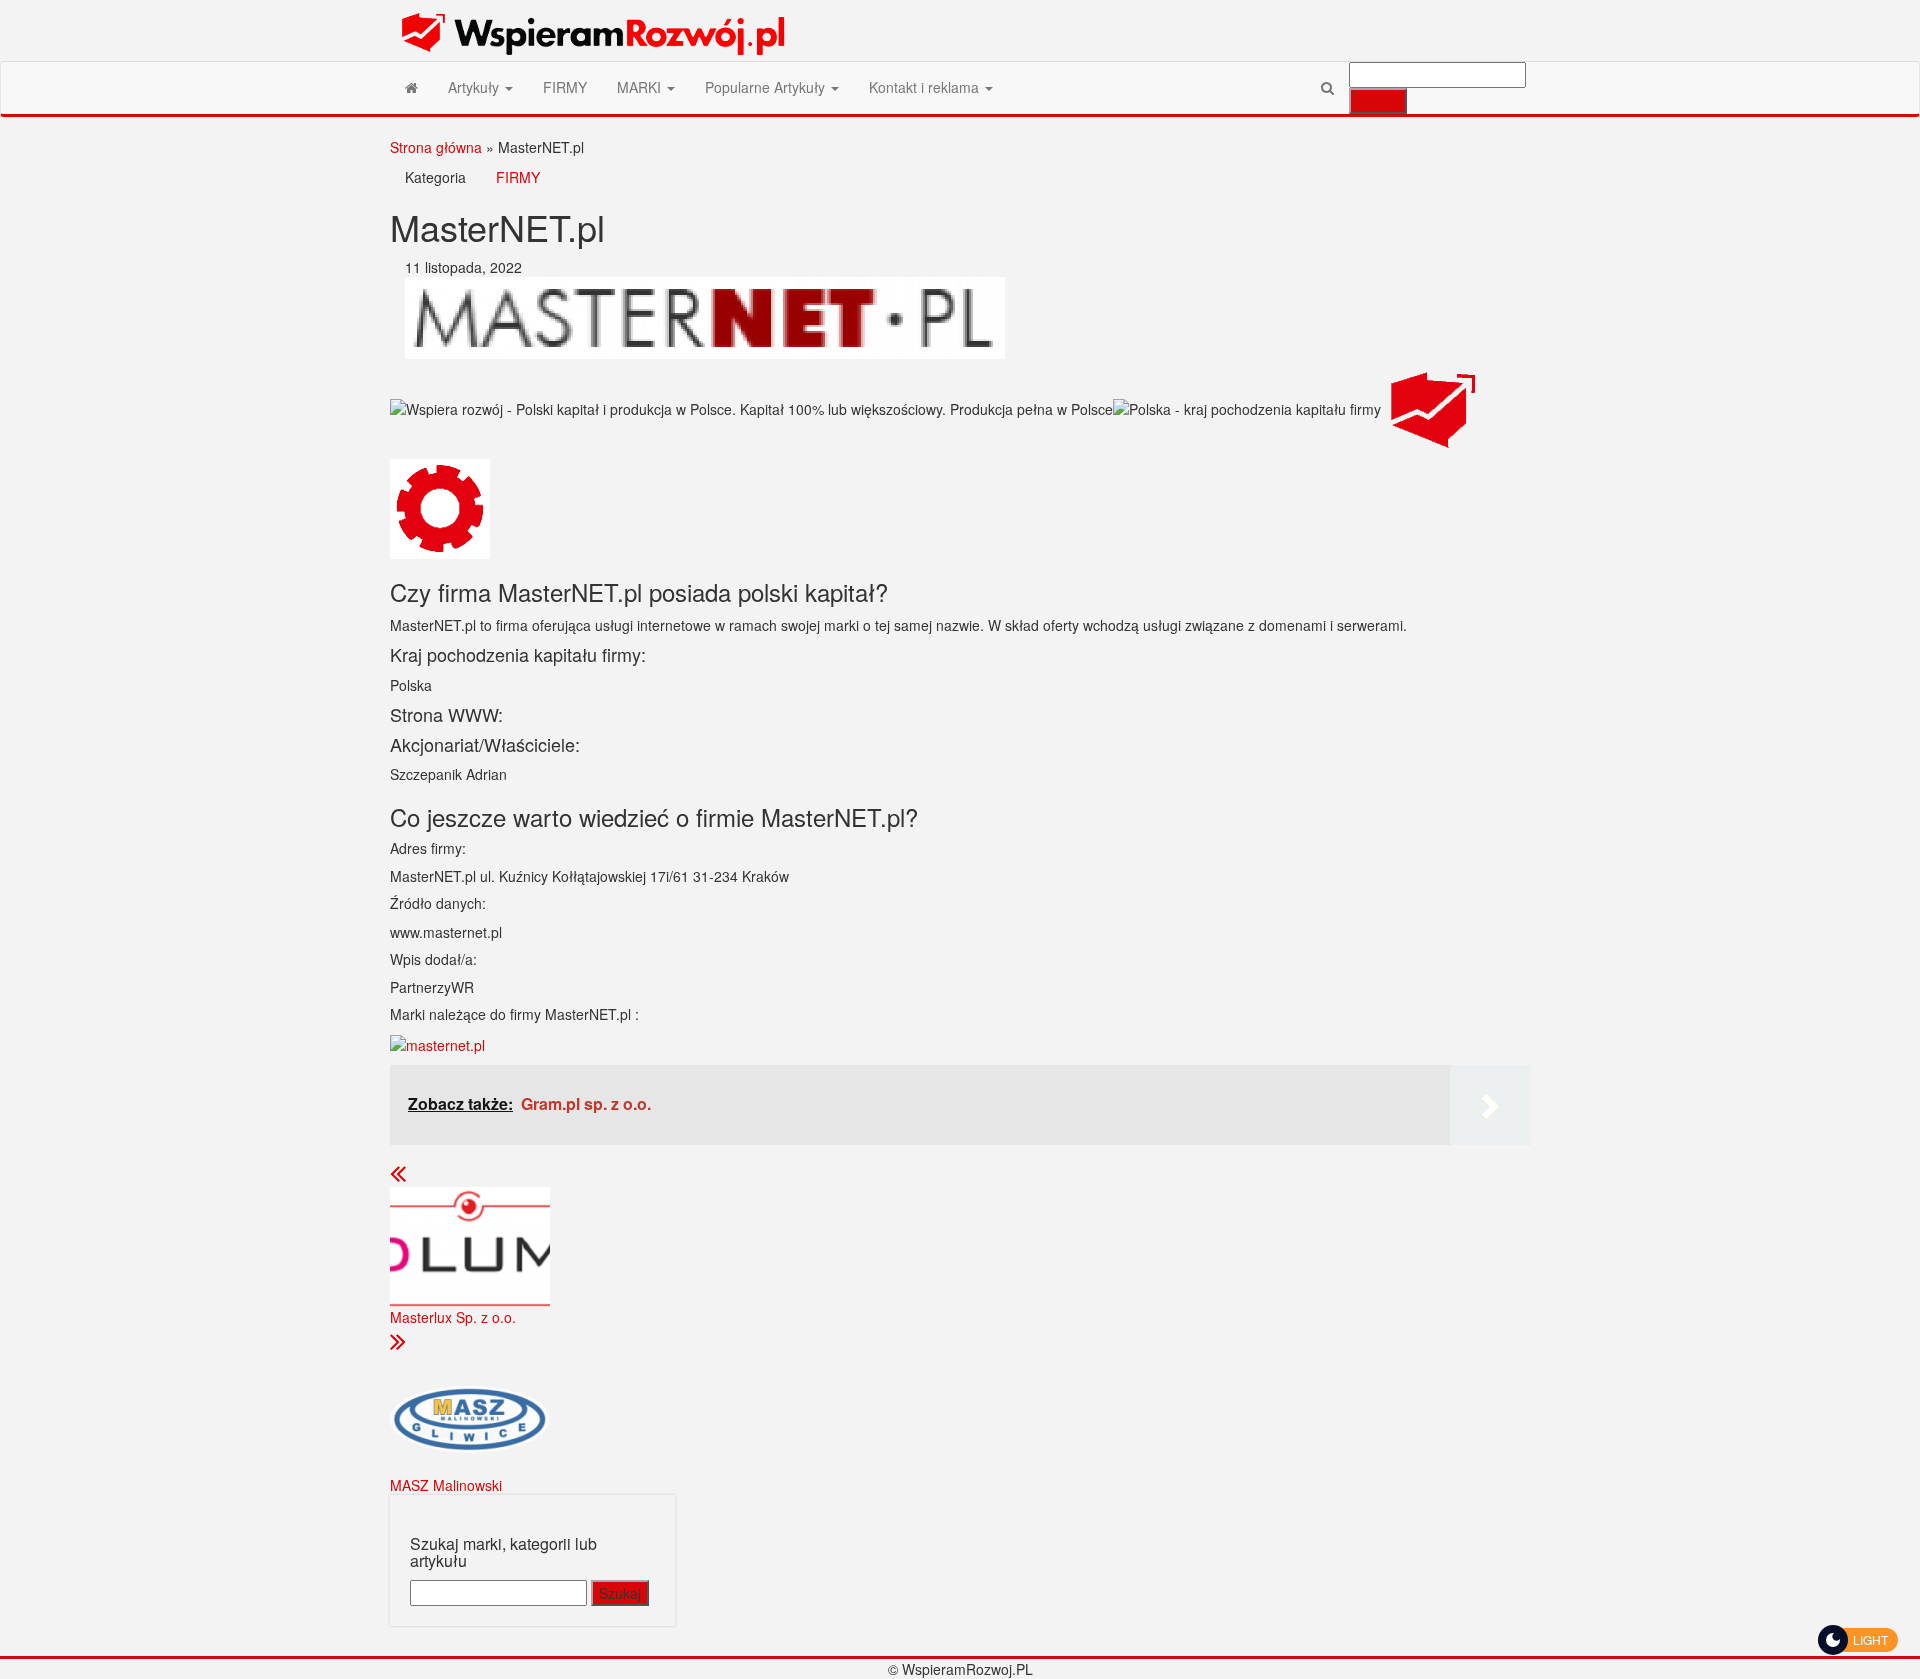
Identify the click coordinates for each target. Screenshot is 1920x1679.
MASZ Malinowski (446, 1485)
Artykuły (475, 87)
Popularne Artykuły (767, 87)
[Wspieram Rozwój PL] (411, 87)
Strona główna (436, 147)
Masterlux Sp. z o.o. (453, 1317)
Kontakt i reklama (926, 87)
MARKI (641, 87)
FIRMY (565, 87)
